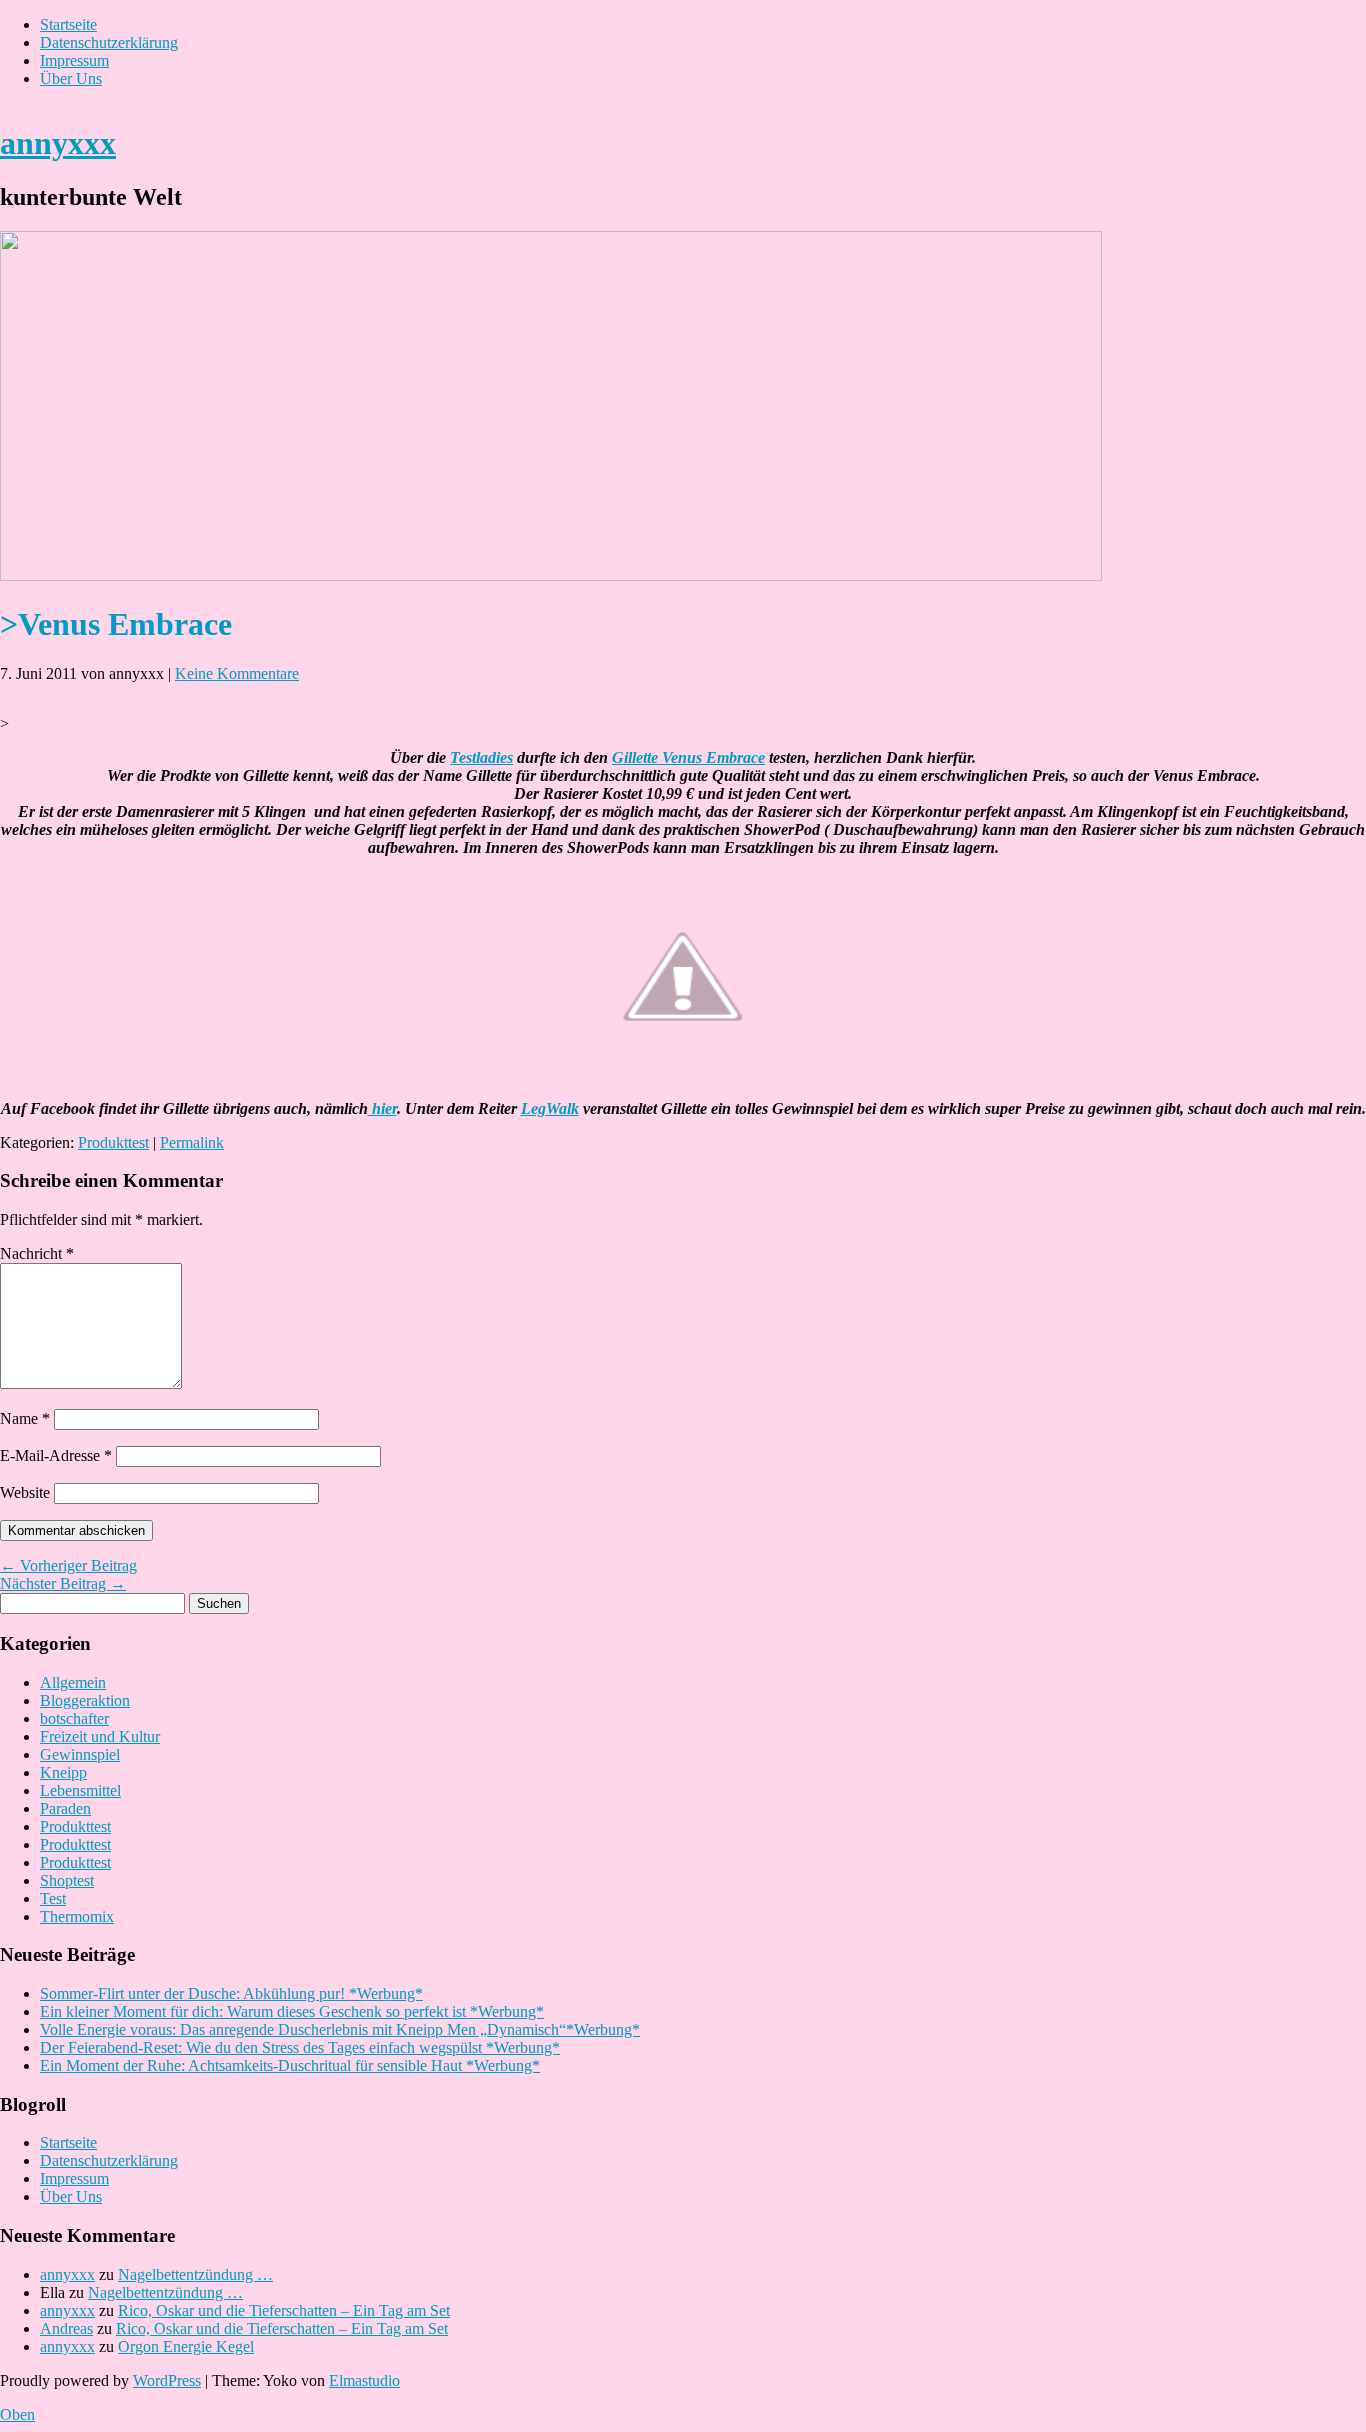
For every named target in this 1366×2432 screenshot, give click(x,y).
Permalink (192, 1142)
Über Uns (71, 78)
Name (25, 1418)
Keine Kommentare (237, 673)
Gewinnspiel (80, 1754)
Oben (17, 2414)
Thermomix (77, 1916)
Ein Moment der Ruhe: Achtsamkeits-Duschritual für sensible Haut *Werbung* (290, 2065)
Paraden (65, 1808)
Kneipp (63, 1772)
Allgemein (73, 1682)
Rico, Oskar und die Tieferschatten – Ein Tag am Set (284, 2310)
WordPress (167, 2380)
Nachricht (37, 1253)
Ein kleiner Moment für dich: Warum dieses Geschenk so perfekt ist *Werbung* (292, 2011)
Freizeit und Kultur (100, 1736)
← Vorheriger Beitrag (68, 1565)
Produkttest (113, 1142)
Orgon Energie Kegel (186, 2346)
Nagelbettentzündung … (195, 2274)
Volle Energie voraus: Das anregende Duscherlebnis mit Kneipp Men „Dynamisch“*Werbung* (340, 2029)
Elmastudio (364, 2380)
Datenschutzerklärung (109, 42)
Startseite (68, 24)
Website (25, 1492)
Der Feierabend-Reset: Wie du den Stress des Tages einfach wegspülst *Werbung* (300, 2047)
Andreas (66, 2328)
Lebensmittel (80, 1790)
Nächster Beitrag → (63, 1583)
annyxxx (58, 143)
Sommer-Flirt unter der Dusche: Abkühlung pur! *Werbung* (231, 1993)
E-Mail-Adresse (56, 1455)
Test (53, 1898)
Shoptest (67, 1880)
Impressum (74, 60)
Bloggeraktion (85, 1700)
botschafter (74, 1718)
